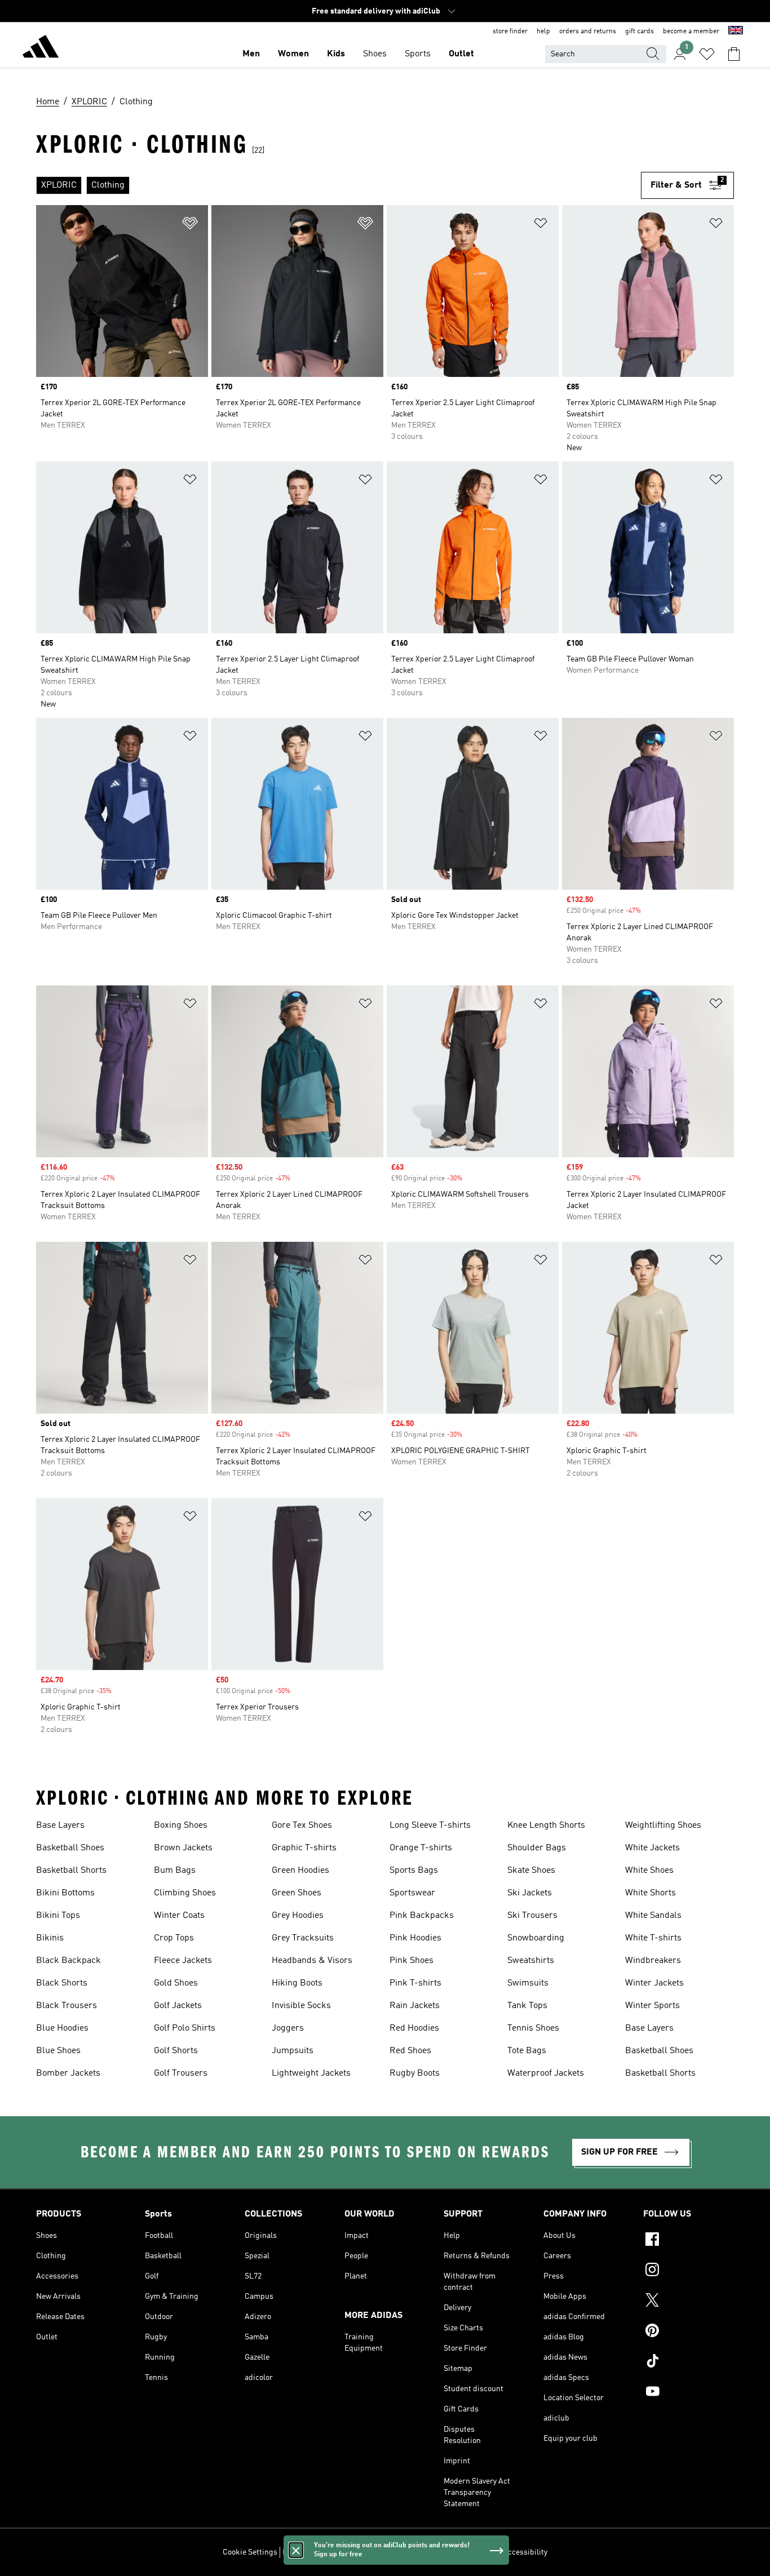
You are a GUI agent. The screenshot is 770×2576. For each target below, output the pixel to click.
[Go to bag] (734, 54)
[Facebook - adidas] (689, 2241)
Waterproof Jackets (546, 2073)
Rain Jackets (415, 2006)
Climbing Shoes (185, 1893)
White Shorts (650, 1893)
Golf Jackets (178, 2006)
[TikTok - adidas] (689, 2362)
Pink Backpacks (422, 1916)
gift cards (640, 32)
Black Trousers (67, 2006)
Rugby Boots (415, 2073)
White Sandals (653, 1916)
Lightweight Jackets (311, 2073)
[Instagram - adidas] (689, 2271)
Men (251, 54)
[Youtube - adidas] (689, 2393)
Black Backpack (68, 1961)
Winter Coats (179, 1916)
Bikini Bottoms (65, 1893)
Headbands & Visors (312, 1961)
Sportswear (412, 1893)
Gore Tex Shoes (302, 1826)
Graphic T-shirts (304, 1848)
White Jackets (652, 1848)
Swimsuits (528, 1983)
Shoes (375, 54)
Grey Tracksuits (303, 1938)
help (543, 32)
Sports (418, 54)
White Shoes (649, 1871)
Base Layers (60, 1826)
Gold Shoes (176, 1983)
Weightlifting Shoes (663, 1826)
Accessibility (525, 2552)
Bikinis (50, 1938)
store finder (510, 32)
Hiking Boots (297, 1983)
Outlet (461, 54)
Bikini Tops (58, 1916)
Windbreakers (653, 1961)
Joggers (288, 2028)
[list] (338, 185)
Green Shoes (297, 1893)
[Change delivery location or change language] (736, 32)
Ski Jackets (530, 1893)
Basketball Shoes (70, 1848)
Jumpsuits (293, 2051)
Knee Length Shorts (546, 1826)
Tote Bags (527, 2051)
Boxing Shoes (181, 1826)
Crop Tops (174, 1938)
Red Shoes (410, 2051)
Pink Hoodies (415, 1938)
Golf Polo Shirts (185, 2028)
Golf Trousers (181, 2073)
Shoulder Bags (537, 1848)
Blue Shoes (58, 2051)
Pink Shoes (411, 1961)
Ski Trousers (532, 1916)
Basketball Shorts (71, 1871)
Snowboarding (536, 1938)
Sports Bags (414, 1871)
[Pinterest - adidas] (689, 2332)
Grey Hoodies (298, 1916)
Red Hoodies (414, 2028)
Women (293, 54)
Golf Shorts (176, 2051)
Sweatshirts (531, 1961)
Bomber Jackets (68, 2073)
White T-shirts (653, 1938)
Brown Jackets (183, 1848)
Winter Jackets (654, 1983)
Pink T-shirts (415, 1983)
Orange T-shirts (421, 1848)
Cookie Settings (250, 2552)
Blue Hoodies (62, 2028)
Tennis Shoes (533, 2028)
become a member (691, 32)
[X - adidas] (689, 2302)
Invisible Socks (301, 2006)
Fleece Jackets (183, 1961)
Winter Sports (652, 2006)
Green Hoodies (300, 1871)
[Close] (296, 2550)
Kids (336, 54)
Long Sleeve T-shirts (430, 1826)
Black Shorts (62, 1983)
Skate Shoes (531, 1871)
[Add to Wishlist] (190, 225)
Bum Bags (175, 1871)
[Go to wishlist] (707, 54)
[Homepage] (41, 48)
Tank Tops (527, 2006)
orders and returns (588, 32)
